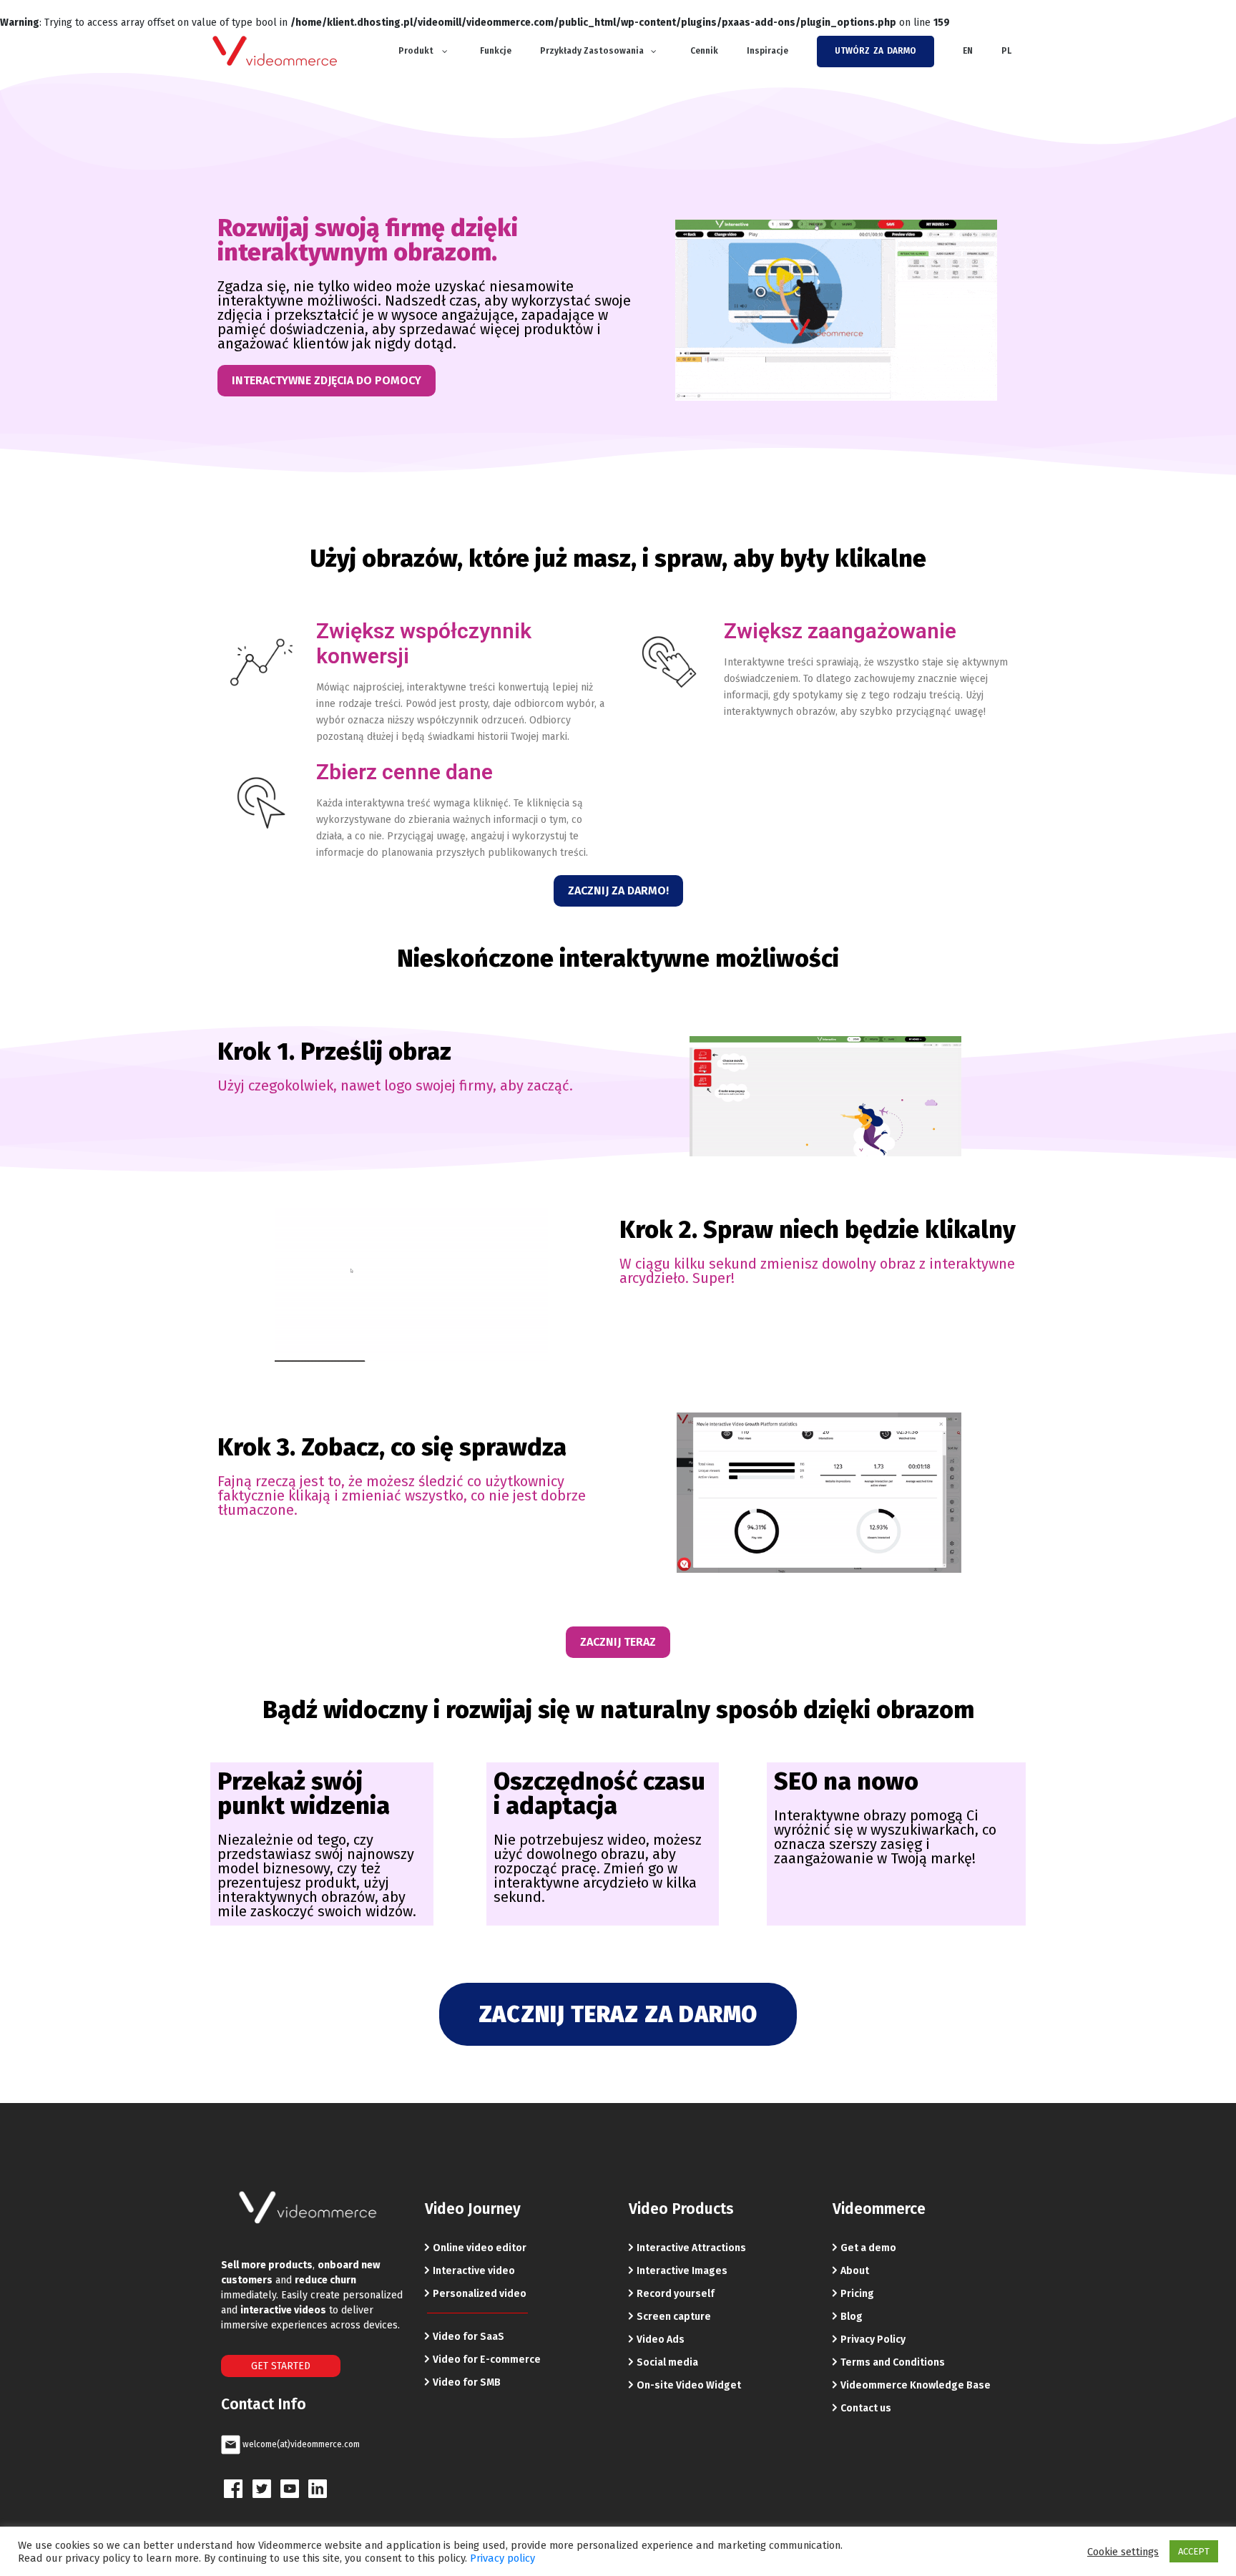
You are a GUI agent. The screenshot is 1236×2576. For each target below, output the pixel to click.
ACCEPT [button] (1194, 2551)
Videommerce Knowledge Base (916, 2385)
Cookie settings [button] (1123, 2552)
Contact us (866, 2408)
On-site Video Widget (689, 2385)
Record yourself (676, 2294)
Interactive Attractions (691, 2248)
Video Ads (661, 2340)
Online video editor (480, 2248)
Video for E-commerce (487, 2360)
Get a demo (868, 2248)
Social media (667, 2362)
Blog (852, 2317)
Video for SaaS (469, 2337)
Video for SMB (467, 2382)
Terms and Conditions (893, 2362)
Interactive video (474, 2271)
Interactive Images (682, 2271)
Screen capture (674, 2317)
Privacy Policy (873, 2340)
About (855, 2271)
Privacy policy (502, 2558)
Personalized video (480, 2294)
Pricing (857, 2294)
